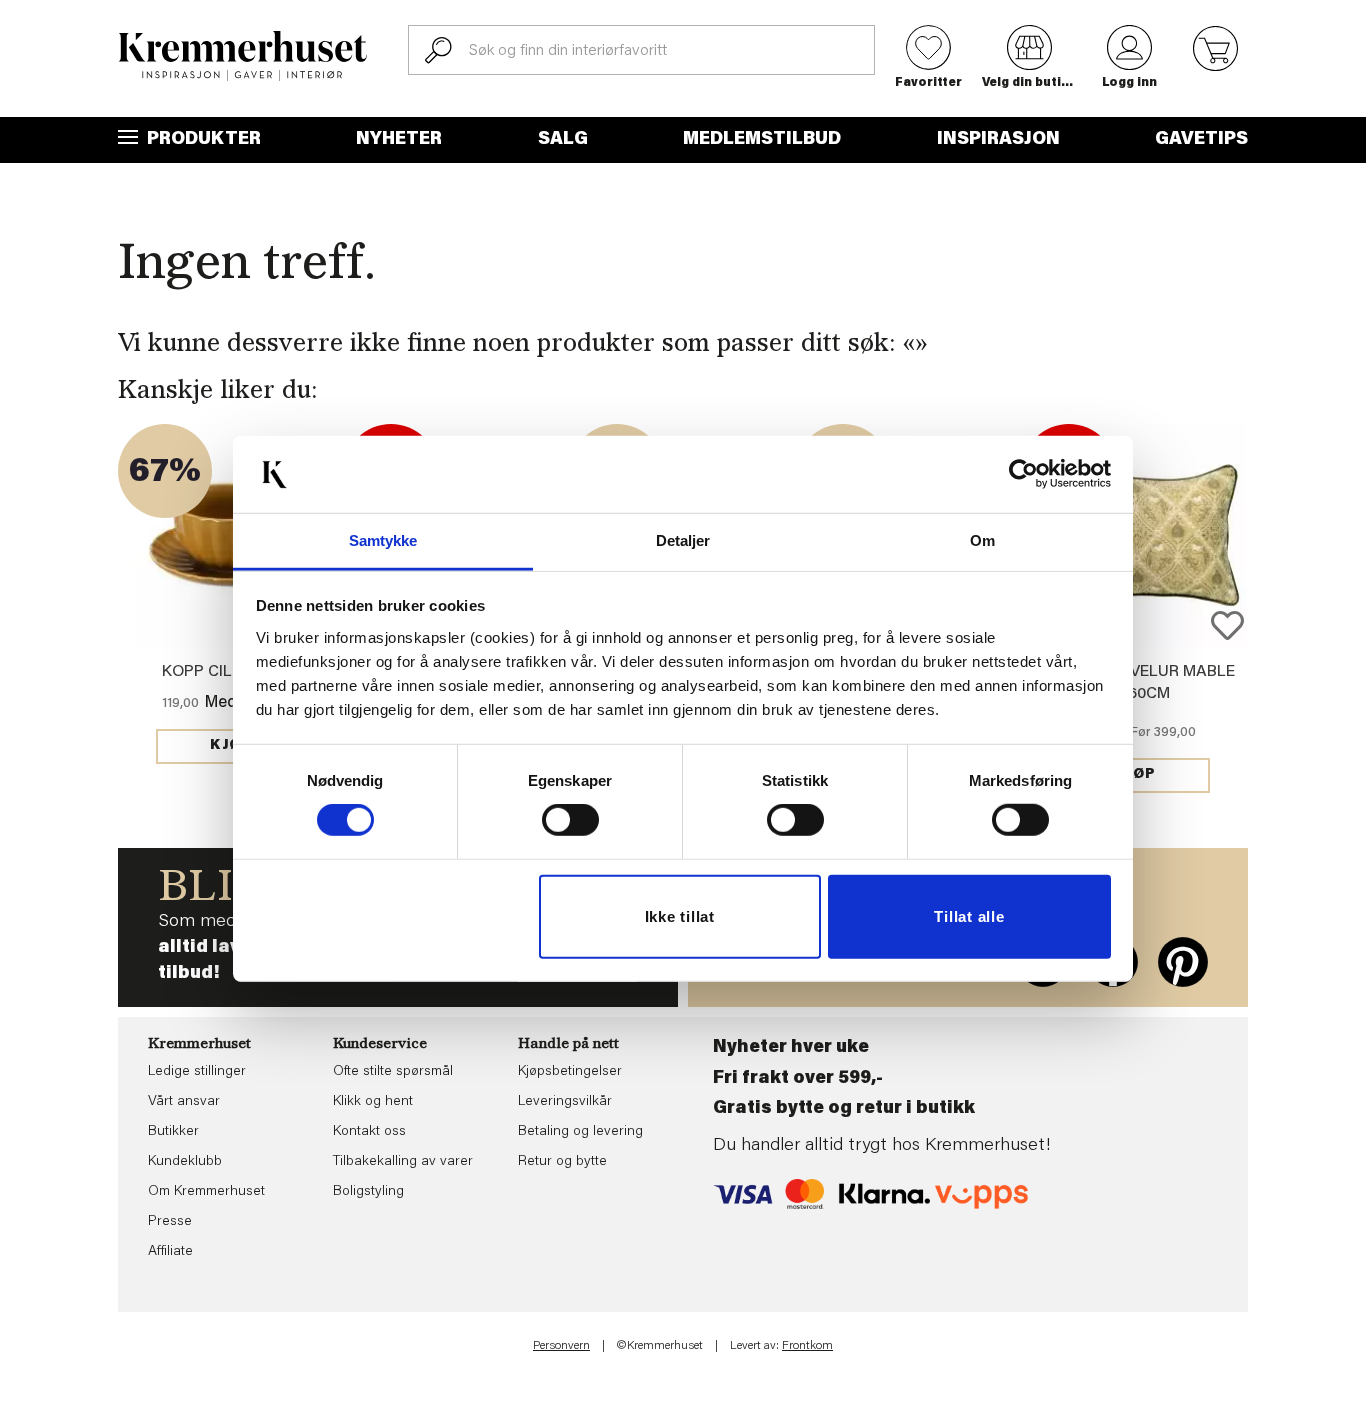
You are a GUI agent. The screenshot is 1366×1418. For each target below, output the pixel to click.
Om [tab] (982, 540)
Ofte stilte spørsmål (393, 1072)
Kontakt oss (369, 1132)
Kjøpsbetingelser (570, 1072)
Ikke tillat (680, 916)
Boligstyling (368, 1192)
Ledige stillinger (197, 1072)
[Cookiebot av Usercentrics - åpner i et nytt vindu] (1023, 474)
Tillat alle (969, 916)
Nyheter (399, 140)
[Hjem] (243, 56)
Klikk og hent (373, 1102)
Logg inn (1129, 83)
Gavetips (1201, 140)
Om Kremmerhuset (206, 1192)
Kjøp (231, 746)
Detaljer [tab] (683, 540)
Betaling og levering (580, 1132)
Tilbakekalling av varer (403, 1162)
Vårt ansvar (184, 1102)
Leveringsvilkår (565, 1102)
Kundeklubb (185, 1162)
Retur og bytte (562, 1162)
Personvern (561, 1346)
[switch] (570, 820)
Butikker (173, 1132)
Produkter (202, 140)
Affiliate (170, 1252)
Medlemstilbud (762, 140)
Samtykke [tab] (383, 540)
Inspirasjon (998, 140)
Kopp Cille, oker (231, 672)
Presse (170, 1222)
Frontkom (807, 1346)
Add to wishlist (1227, 625)
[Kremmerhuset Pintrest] (1183, 962)
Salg (563, 140)
